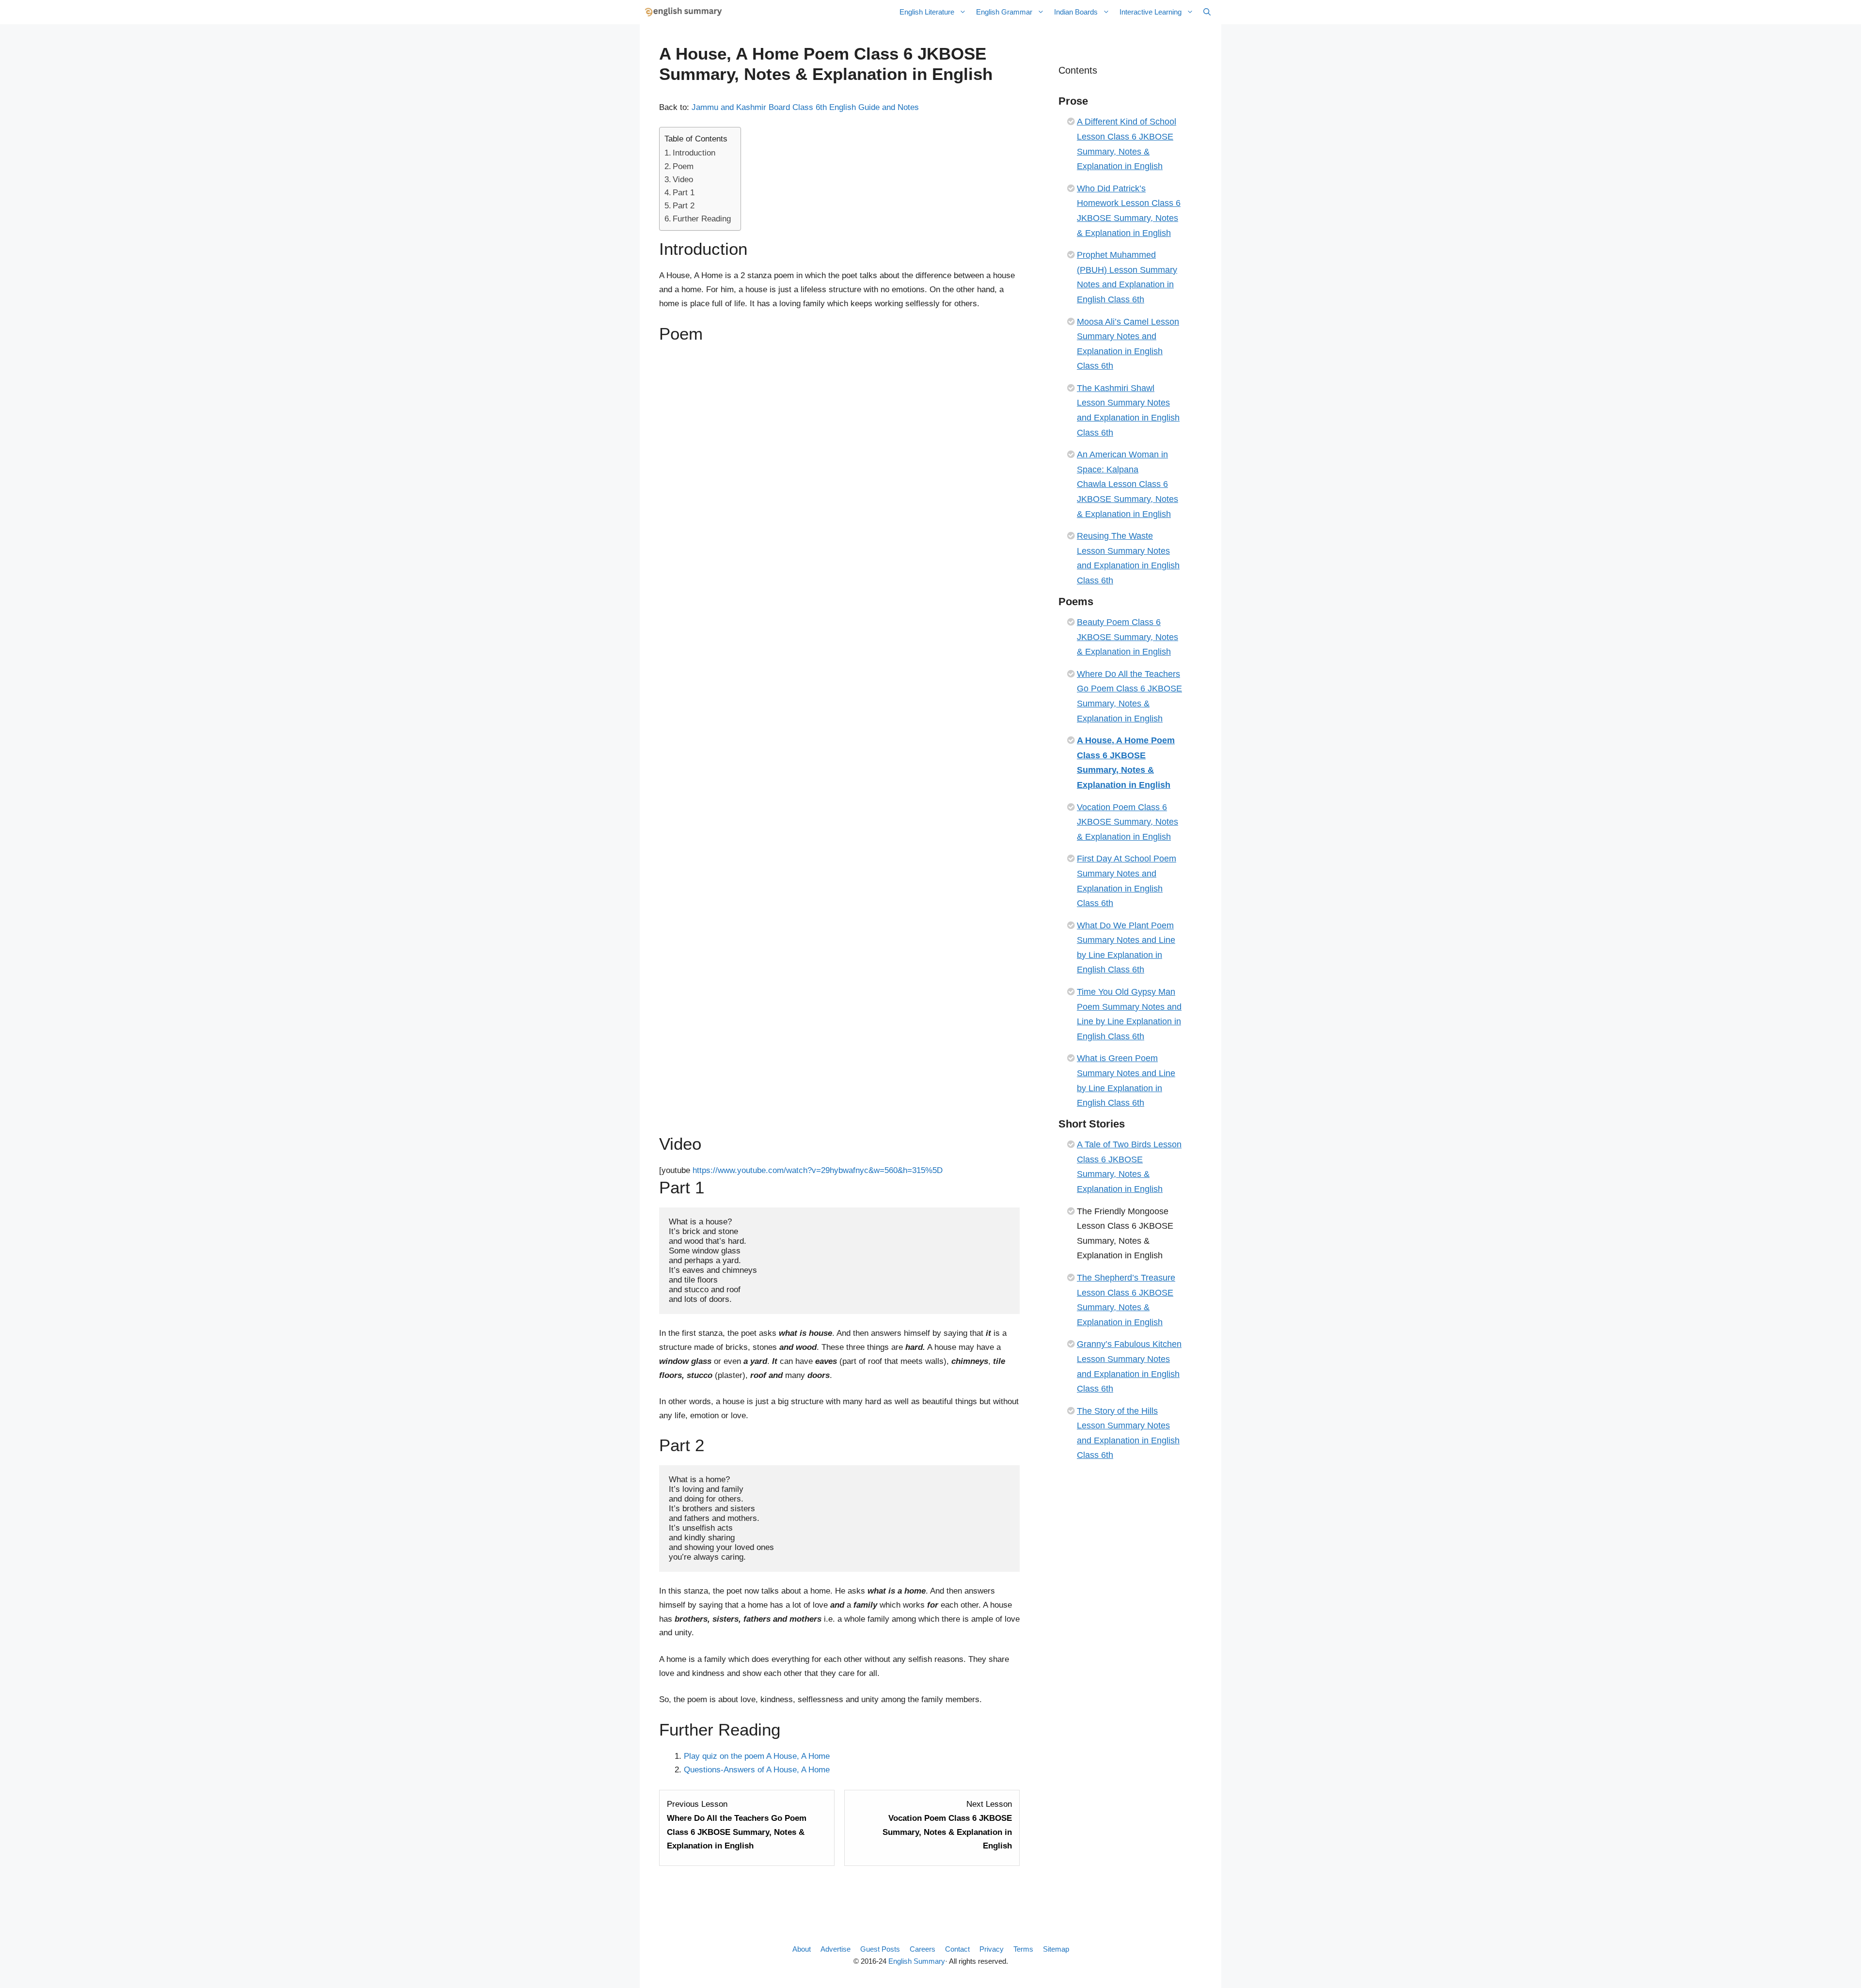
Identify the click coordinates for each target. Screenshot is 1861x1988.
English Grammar (1004, 12)
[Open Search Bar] (1207, 12)
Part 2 (684, 206)
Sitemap (1056, 1949)
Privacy (992, 1949)
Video (683, 180)
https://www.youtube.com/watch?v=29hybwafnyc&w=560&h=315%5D (818, 1170)
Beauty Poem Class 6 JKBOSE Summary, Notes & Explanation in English (1128, 637)
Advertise (836, 1949)
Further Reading (702, 219)
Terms (1023, 1949)
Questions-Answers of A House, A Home (757, 1770)
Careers (923, 1949)
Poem (683, 166)
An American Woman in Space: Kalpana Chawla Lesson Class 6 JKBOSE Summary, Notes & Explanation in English (1128, 484)
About (802, 1949)
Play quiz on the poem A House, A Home (757, 1756)
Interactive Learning (1151, 12)
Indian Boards (1076, 12)
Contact (957, 1949)
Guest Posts (880, 1949)
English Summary (917, 1961)
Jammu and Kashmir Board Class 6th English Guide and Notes (805, 107)
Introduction (694, 153)
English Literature (927, 12)
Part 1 (684, 193)
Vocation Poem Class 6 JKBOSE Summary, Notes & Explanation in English (1128, 822)
